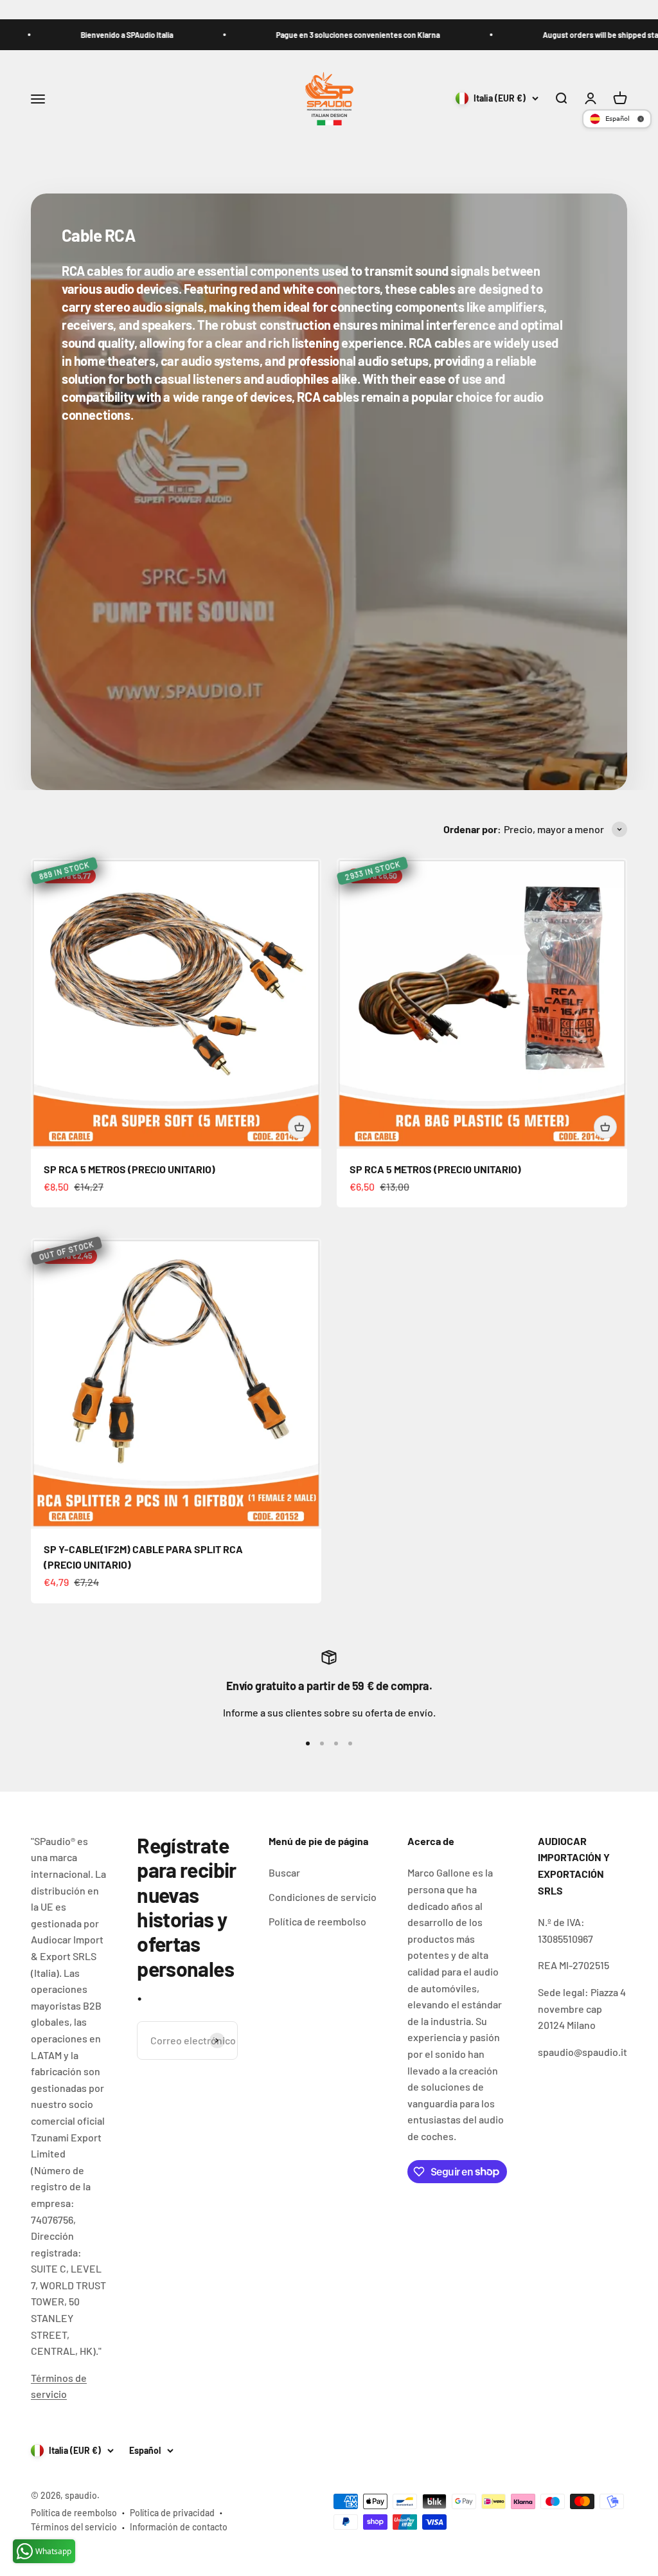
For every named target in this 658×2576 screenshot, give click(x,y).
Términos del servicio (74, 2527)
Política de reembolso (317, 1921)
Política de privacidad (172, 2513)
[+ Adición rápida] (299, 1127)
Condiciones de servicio (323, 1897)
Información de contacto (179, 2527)
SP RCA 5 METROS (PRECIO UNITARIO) (129, 1169)
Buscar (284, 1872)
